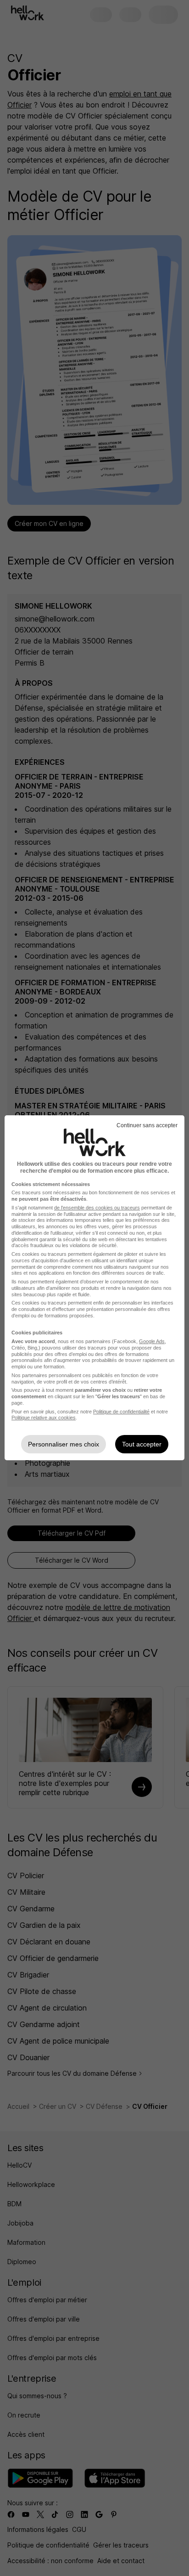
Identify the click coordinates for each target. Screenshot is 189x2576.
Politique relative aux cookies (44, 1418)
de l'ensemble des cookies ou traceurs (97, 1208)
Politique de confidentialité (121, 1412)
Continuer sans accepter (147, 1125)
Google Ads (152, 1341)
